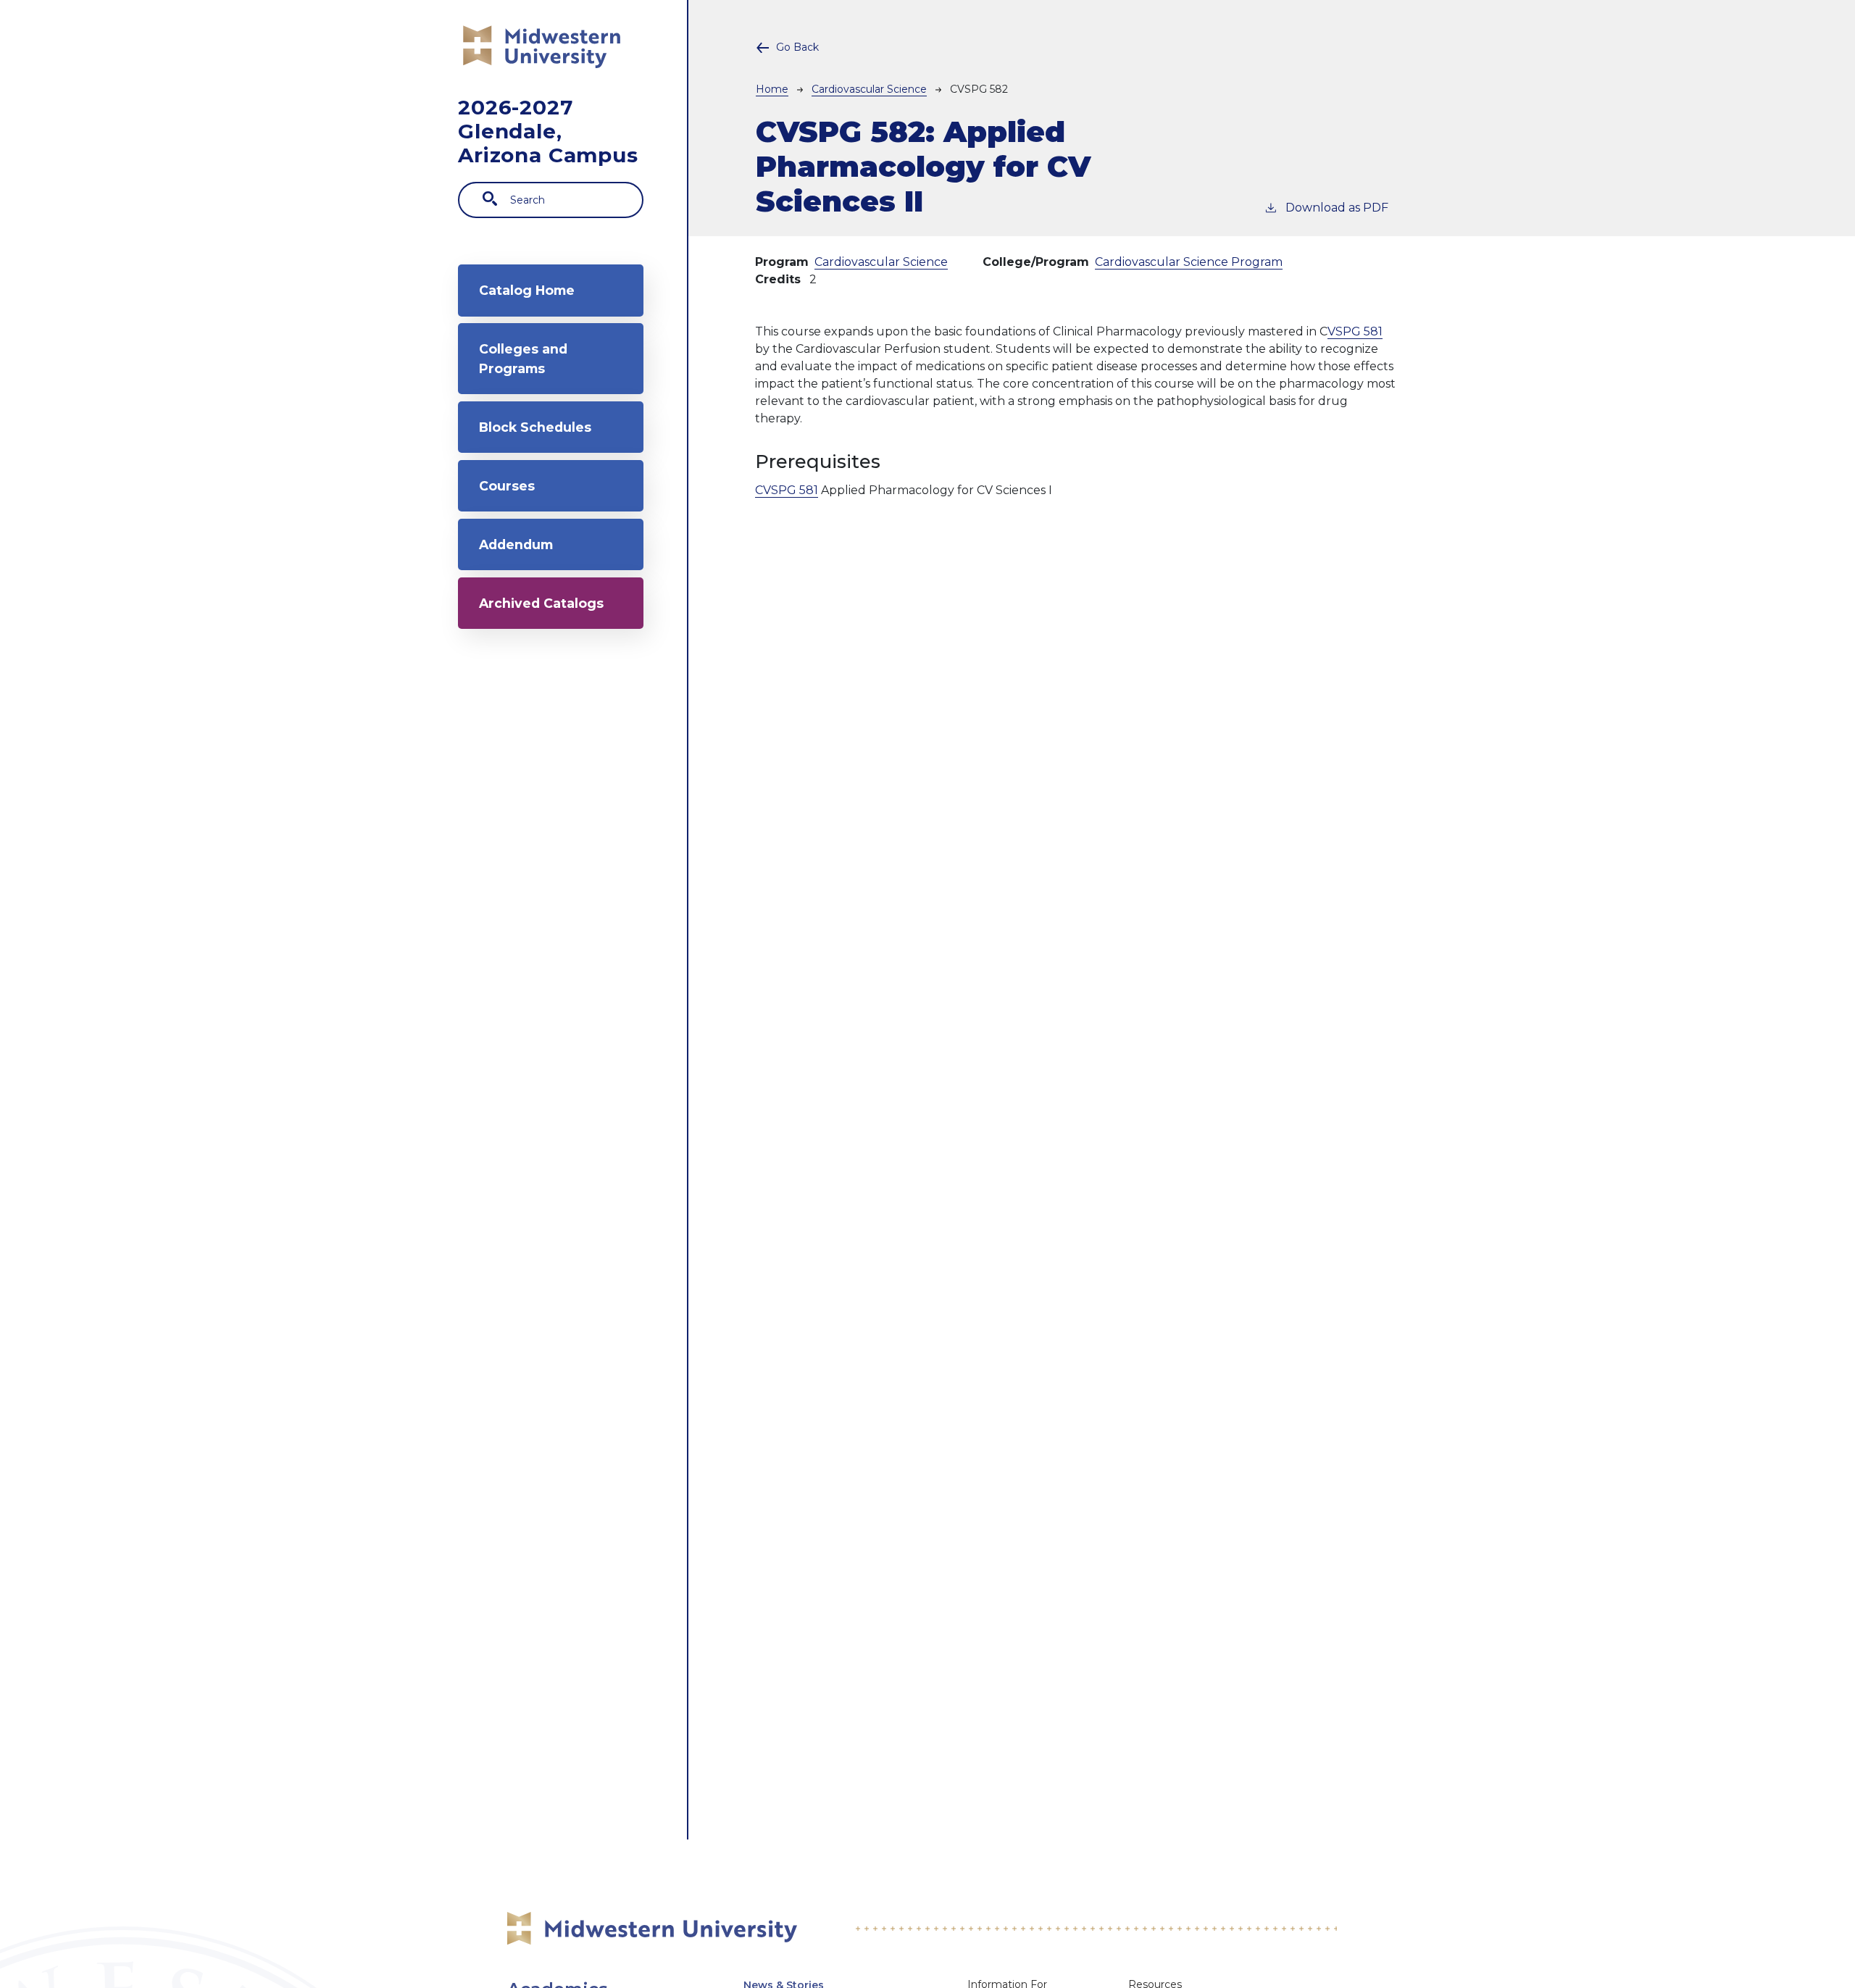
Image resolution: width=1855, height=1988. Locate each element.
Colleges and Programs (523, 358)
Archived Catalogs (541, 603)
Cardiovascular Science (869, 89)
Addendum (516, 544)
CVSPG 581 (787, 490)
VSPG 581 (1355, 331)
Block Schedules (535, 427)
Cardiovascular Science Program (1189, 262)
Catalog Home (527, 290)
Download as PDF (1337, 208)
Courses (507, 486)
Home (772, 89)
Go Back (797, 47)
